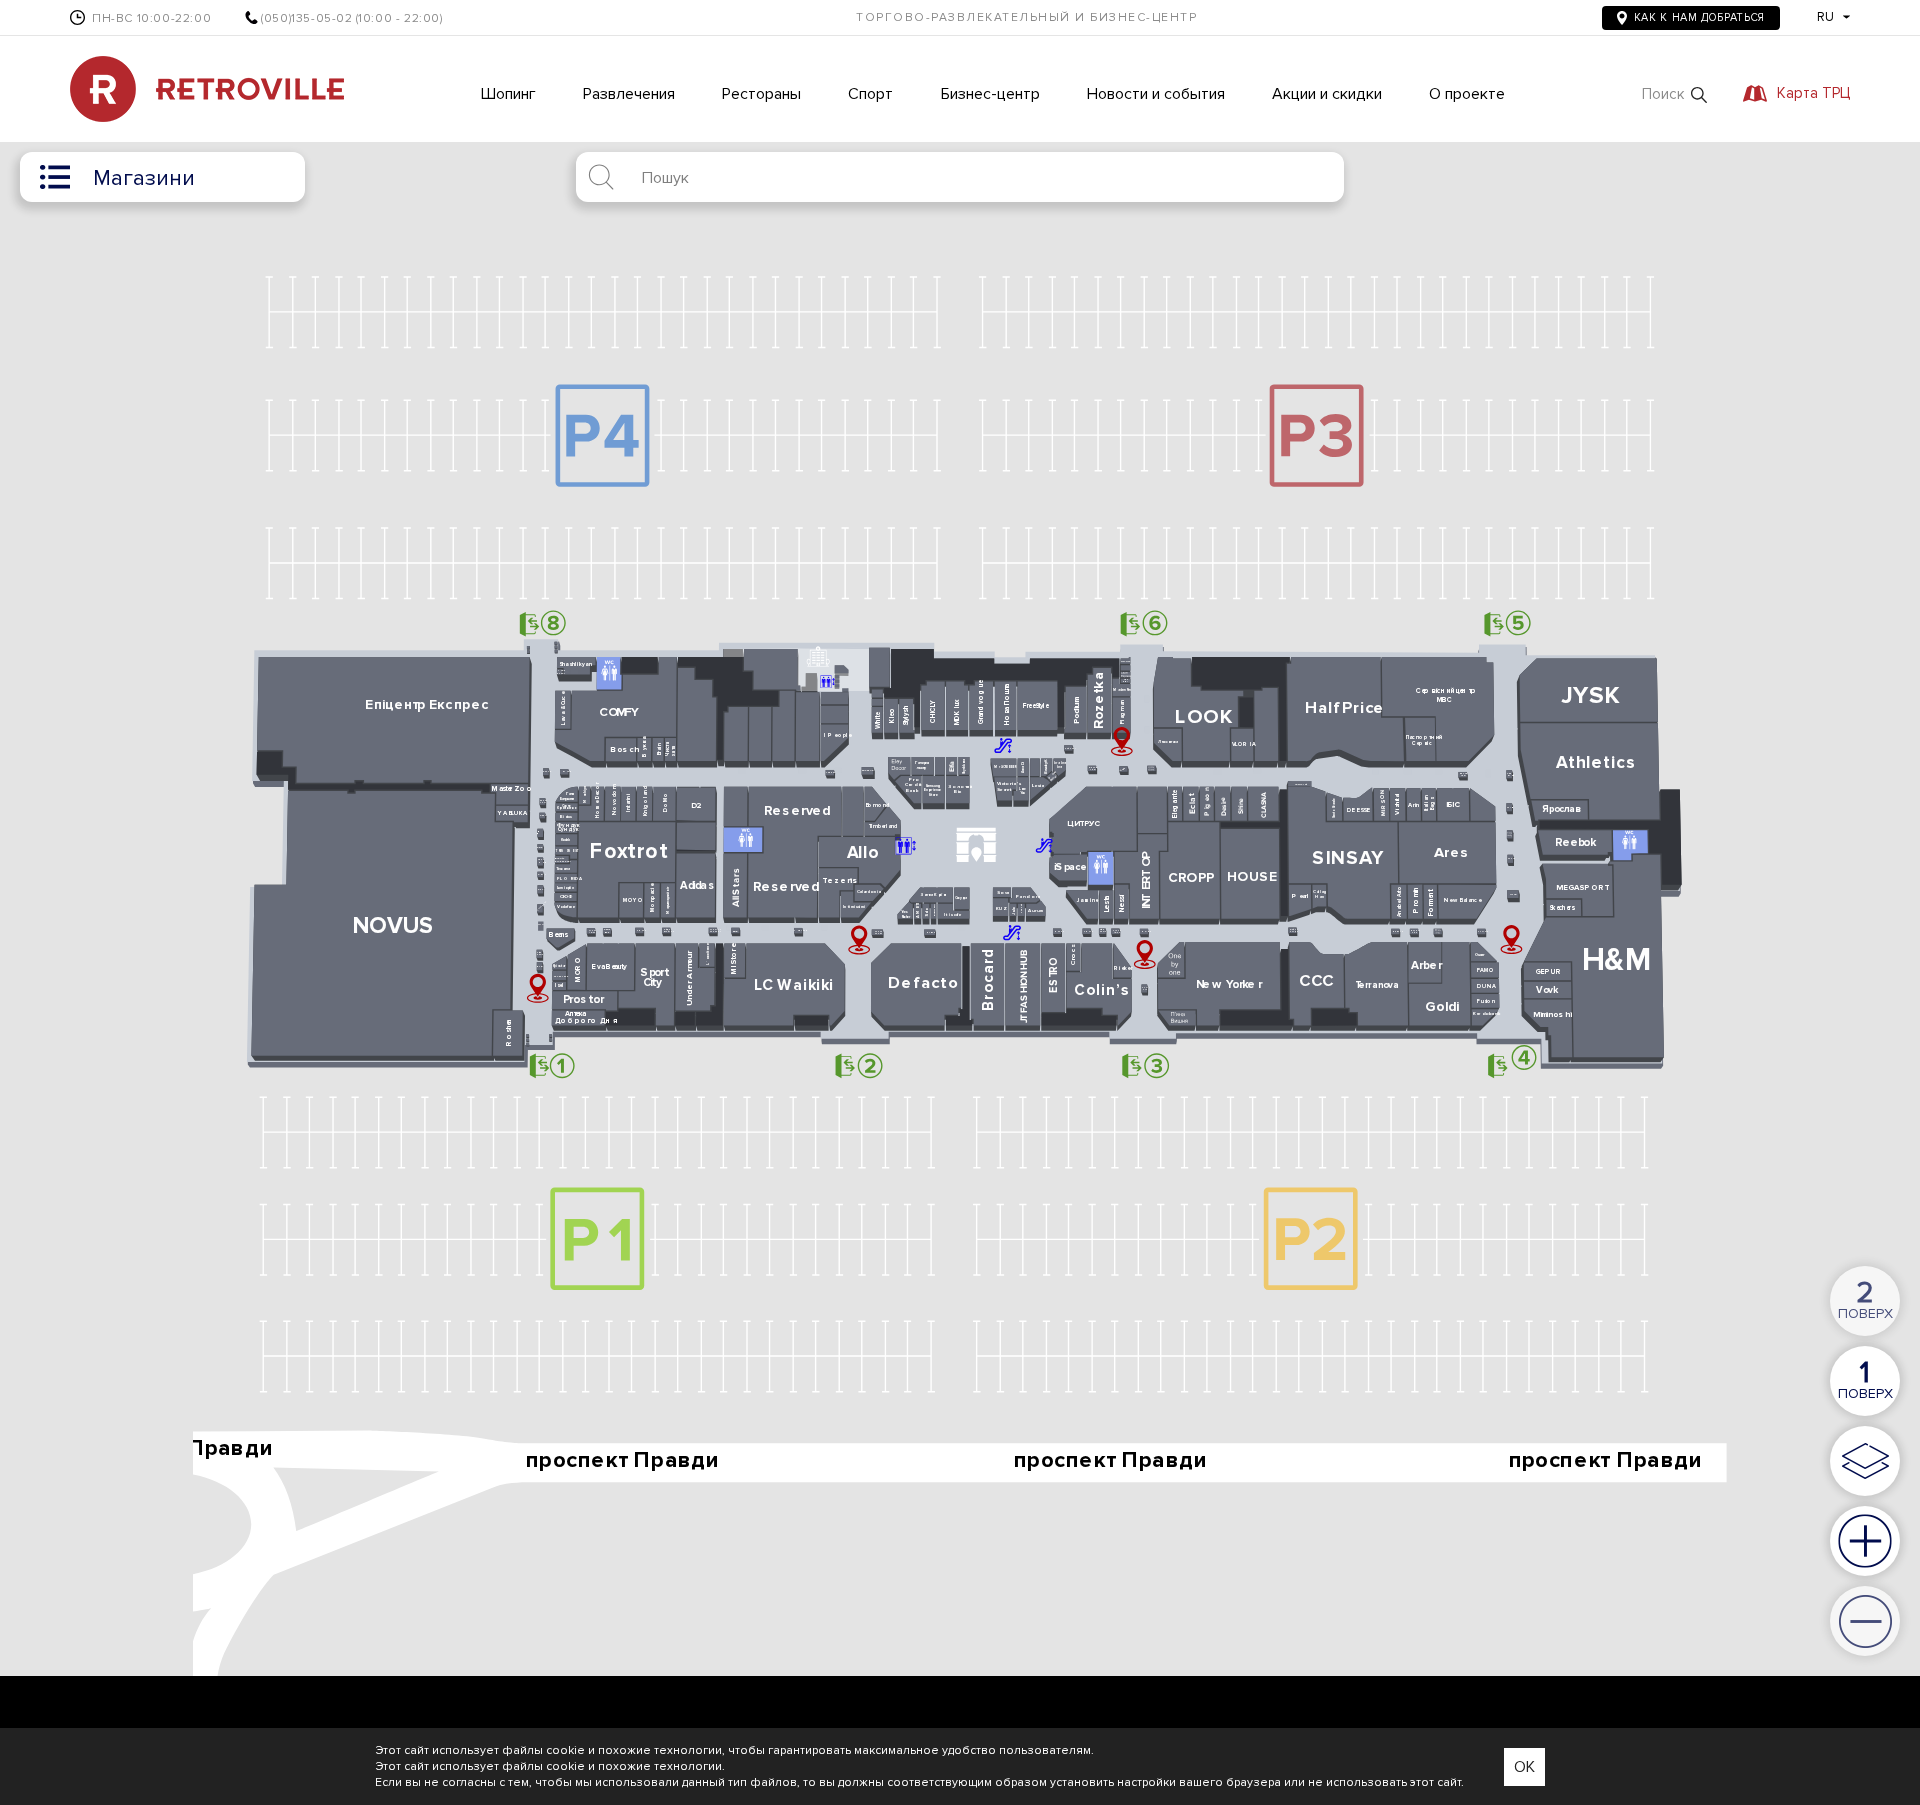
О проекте (1467, 94)
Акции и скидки (1327, 94)
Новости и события (1156, 94)
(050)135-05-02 (306, 19)
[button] (1674, 94)
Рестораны (761, 94)
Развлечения (629, 94)
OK (1524, 1767)
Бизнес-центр (990, 94)
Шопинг (508, 94)
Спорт (870, 94)
